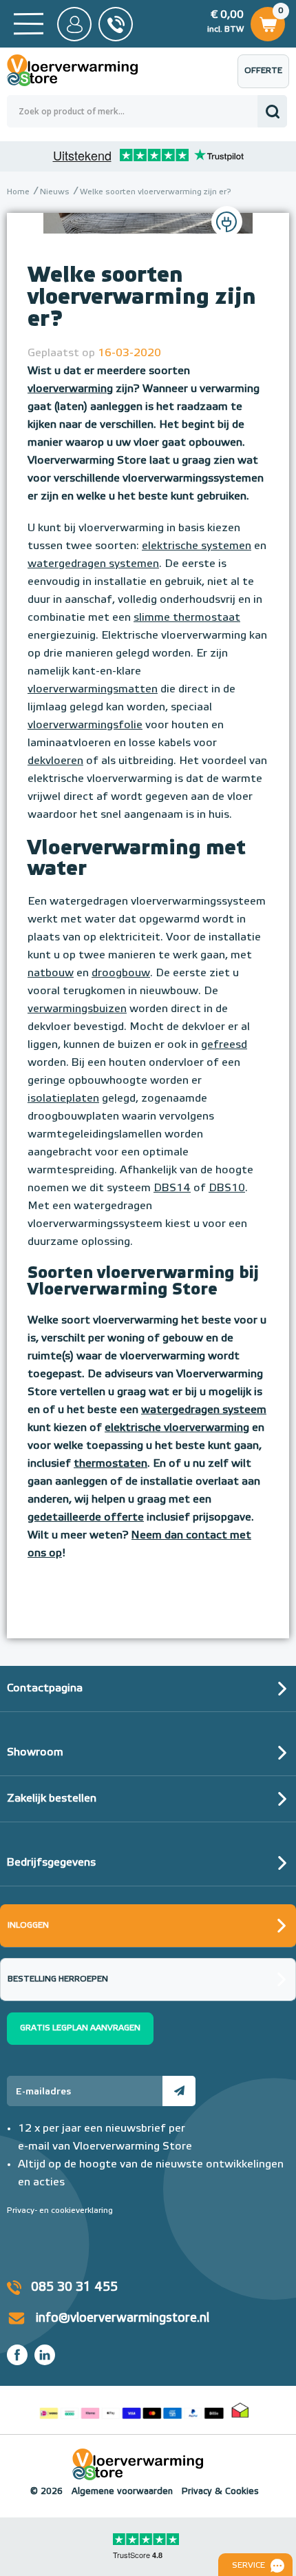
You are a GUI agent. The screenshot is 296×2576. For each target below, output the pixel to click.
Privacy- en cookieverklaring (60, 2211)
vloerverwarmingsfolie (85, 725)
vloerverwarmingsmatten (93, 690)
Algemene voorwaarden (122, 2492)
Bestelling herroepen (58, 1979)
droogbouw (121, 973)
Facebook (17, 2355)
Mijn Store (74, 24)
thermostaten (110, 1464)
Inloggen (28, 1926)
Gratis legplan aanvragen (80, 2028)
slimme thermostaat (187, 618)
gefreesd (224, 1045)
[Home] (29, 24)
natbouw (51, 973)
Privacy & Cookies (220, 2492)
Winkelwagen (267, 20)
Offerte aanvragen (267, 78)
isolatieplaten (63, 1099)
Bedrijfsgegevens (51, 1863)
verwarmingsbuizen (77, 1009)
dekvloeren (55, 761)
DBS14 (172, 1188)
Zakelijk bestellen (52, 1799)
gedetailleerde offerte (86, 1518)
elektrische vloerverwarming (177, 1428)
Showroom (35, 1753)
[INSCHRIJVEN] (179, 2091)
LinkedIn (45, 2355)
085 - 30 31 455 (116, 24)
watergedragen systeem (204, 1410)
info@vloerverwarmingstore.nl (123, 2318)
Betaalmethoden (131, 2410)
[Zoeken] (272, 111)
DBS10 (227, 1188)
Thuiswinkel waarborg (240, 2410)
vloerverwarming (70, 389)
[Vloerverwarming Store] (83, 70)
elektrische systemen (197, 546)
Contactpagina (45, 1689)
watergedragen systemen (93, 564)
